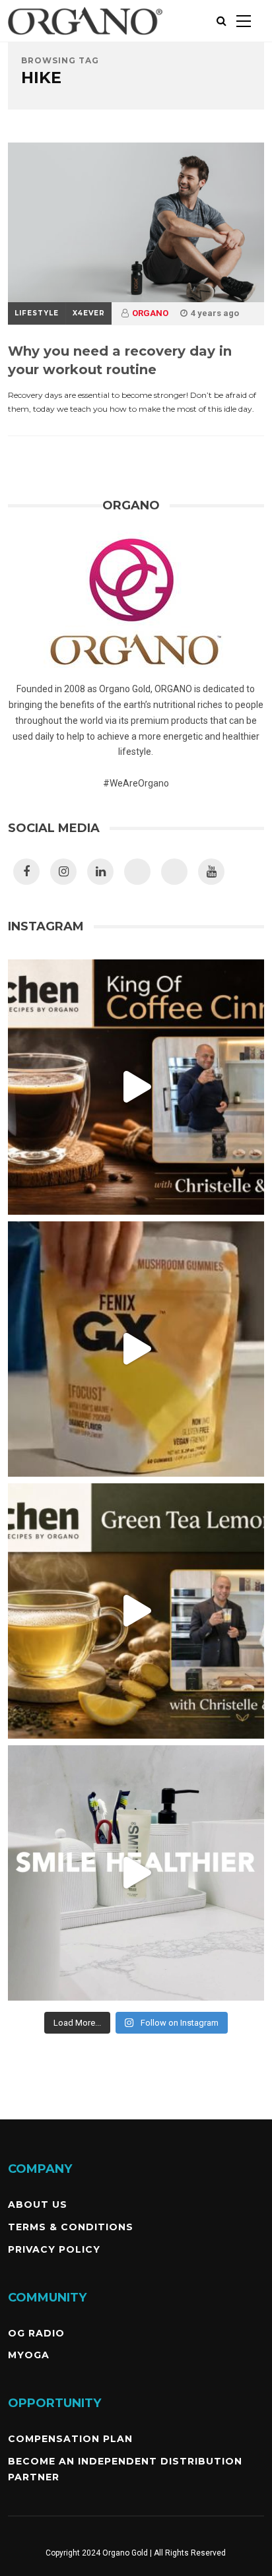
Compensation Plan (70, 2439)
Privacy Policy (54, 2249)
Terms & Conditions (71, 2227)
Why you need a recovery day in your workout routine (120, 360)
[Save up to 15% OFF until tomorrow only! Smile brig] (136, 1873)
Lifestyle (37, 313)
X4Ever (89, 313)
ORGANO (150, 313)
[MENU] (244, 21)
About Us (38, 2205)
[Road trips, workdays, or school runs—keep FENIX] (136, 1349)
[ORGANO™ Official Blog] (85, 39)
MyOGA (29, 2355)
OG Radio (36, 2333)
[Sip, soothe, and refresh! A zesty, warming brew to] (136, 1611)
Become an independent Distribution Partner (125, 2469)
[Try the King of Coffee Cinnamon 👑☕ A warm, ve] (136, 1087)
